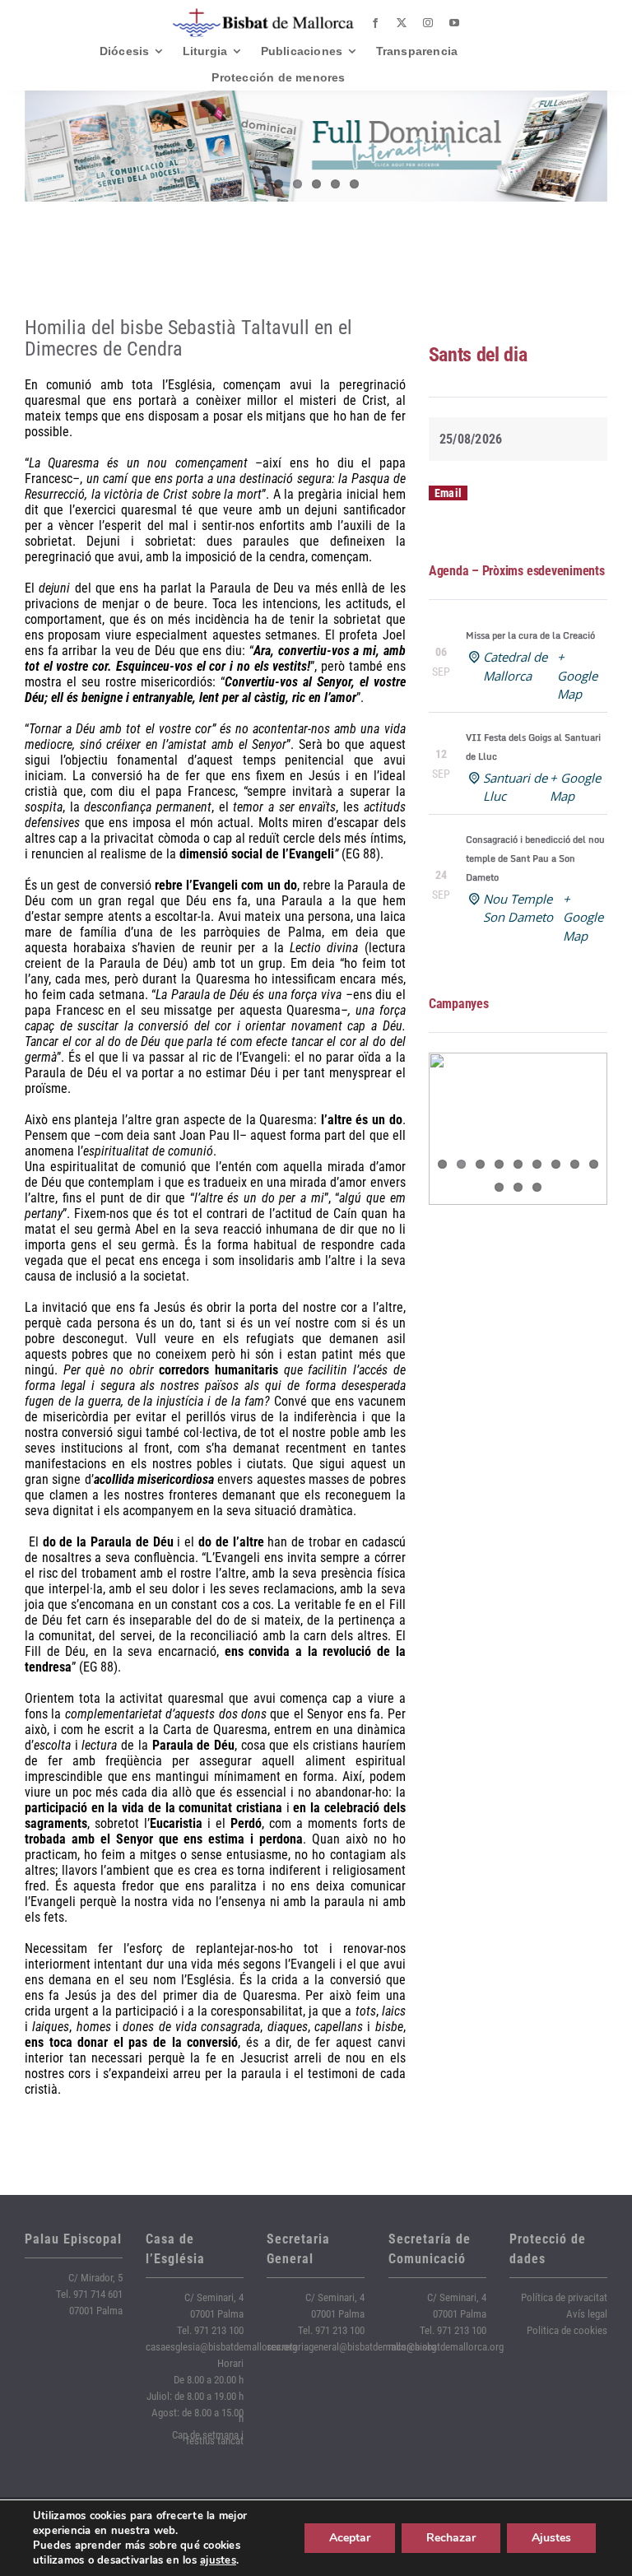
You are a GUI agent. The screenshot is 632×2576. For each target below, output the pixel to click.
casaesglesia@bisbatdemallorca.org (221, 2347)
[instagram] (428, 23)
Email (448, 493)
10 (499, 1187)
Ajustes (551, 2538)
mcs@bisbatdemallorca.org (446, 2347)
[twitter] (402, 23)
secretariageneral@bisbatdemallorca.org (351, 2347)
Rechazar (451, 2538)
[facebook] (375, 23)
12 (537, 1187)
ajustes (218, 2560)
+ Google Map (577, 675)
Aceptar (350, 2538)
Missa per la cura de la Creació (530, 635)
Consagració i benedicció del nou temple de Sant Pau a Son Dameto (535, 858)
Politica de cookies (567, 2330)
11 (518, 1187)
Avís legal (587, 2314)
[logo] (263, 14)
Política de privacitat (564, 2297)
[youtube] (454, 23)
